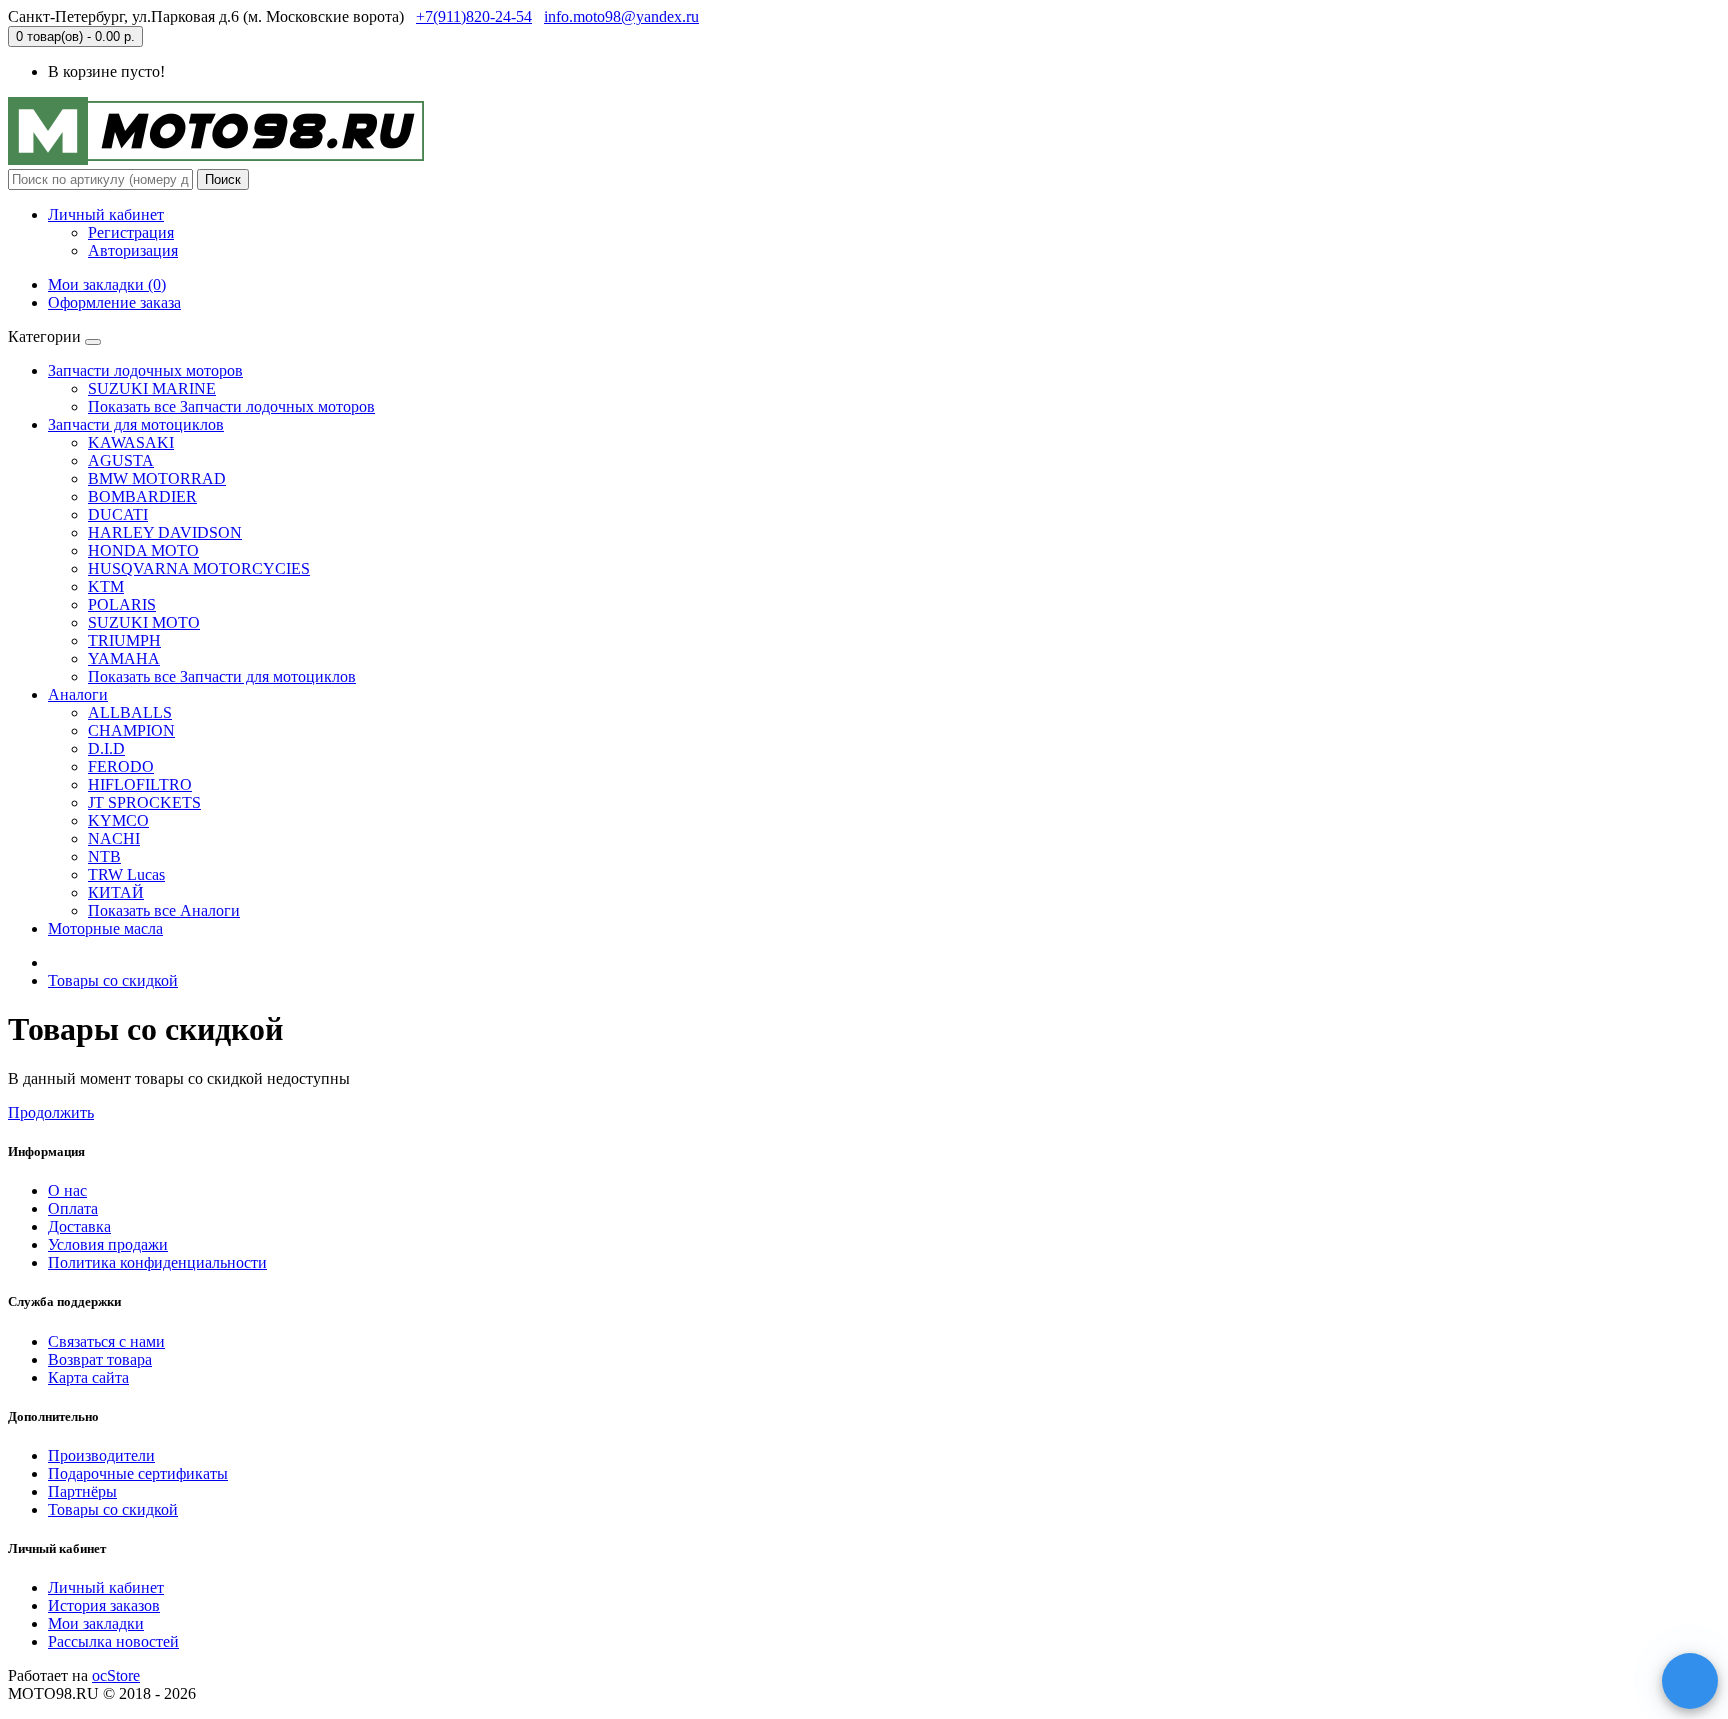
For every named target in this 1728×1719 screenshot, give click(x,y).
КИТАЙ (116, 892)
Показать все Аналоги (164, 910)
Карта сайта (88, 1377)
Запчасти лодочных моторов (145, 370)
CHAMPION (131, 730)
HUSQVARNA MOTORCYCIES (199, 568)
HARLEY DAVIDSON (165, 532)
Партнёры (82, 1491)
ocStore (116, 1675)
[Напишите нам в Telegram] (1690, 1681)
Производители (101, 1455)
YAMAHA (124, 658)
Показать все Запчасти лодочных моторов (231, 406)
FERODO (121, 766)
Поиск (223, 179)
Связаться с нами (106, 1341)
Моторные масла (105, 928)
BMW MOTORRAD (157, 478)
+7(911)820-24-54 (474, 16)
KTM (106, 586)
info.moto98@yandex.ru (621, 16)
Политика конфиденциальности (157, 1262)
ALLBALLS (130, 712)
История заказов (104, 1605)
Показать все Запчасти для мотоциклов (222, 676)
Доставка (79, 1226)
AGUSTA (121, 460)
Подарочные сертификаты (138, 1473)
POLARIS (122, 604)
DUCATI (118, 514)
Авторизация (133, 250)
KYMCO (118, 820)
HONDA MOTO (143, 550)
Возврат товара (100, 1359)
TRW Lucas (126, 874)
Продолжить (51, 1112)
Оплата (73, 1208)
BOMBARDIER (142, 496)
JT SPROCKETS (144, 802)
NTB (104, 856)
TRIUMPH (124, 640)
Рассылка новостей (113, 1641)
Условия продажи (108, 1244)
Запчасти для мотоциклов (136, 424)
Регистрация (131, 232)
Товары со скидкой (113, 980)
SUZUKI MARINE (152, 388)
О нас (67, 1190)
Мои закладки (96, 1623)
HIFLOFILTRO (140, 784)
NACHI (114, 838)
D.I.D (106, 748)
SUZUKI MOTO (144, 622)
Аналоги (78, 694)
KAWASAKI (131, 442)
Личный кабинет (106, 1587)
